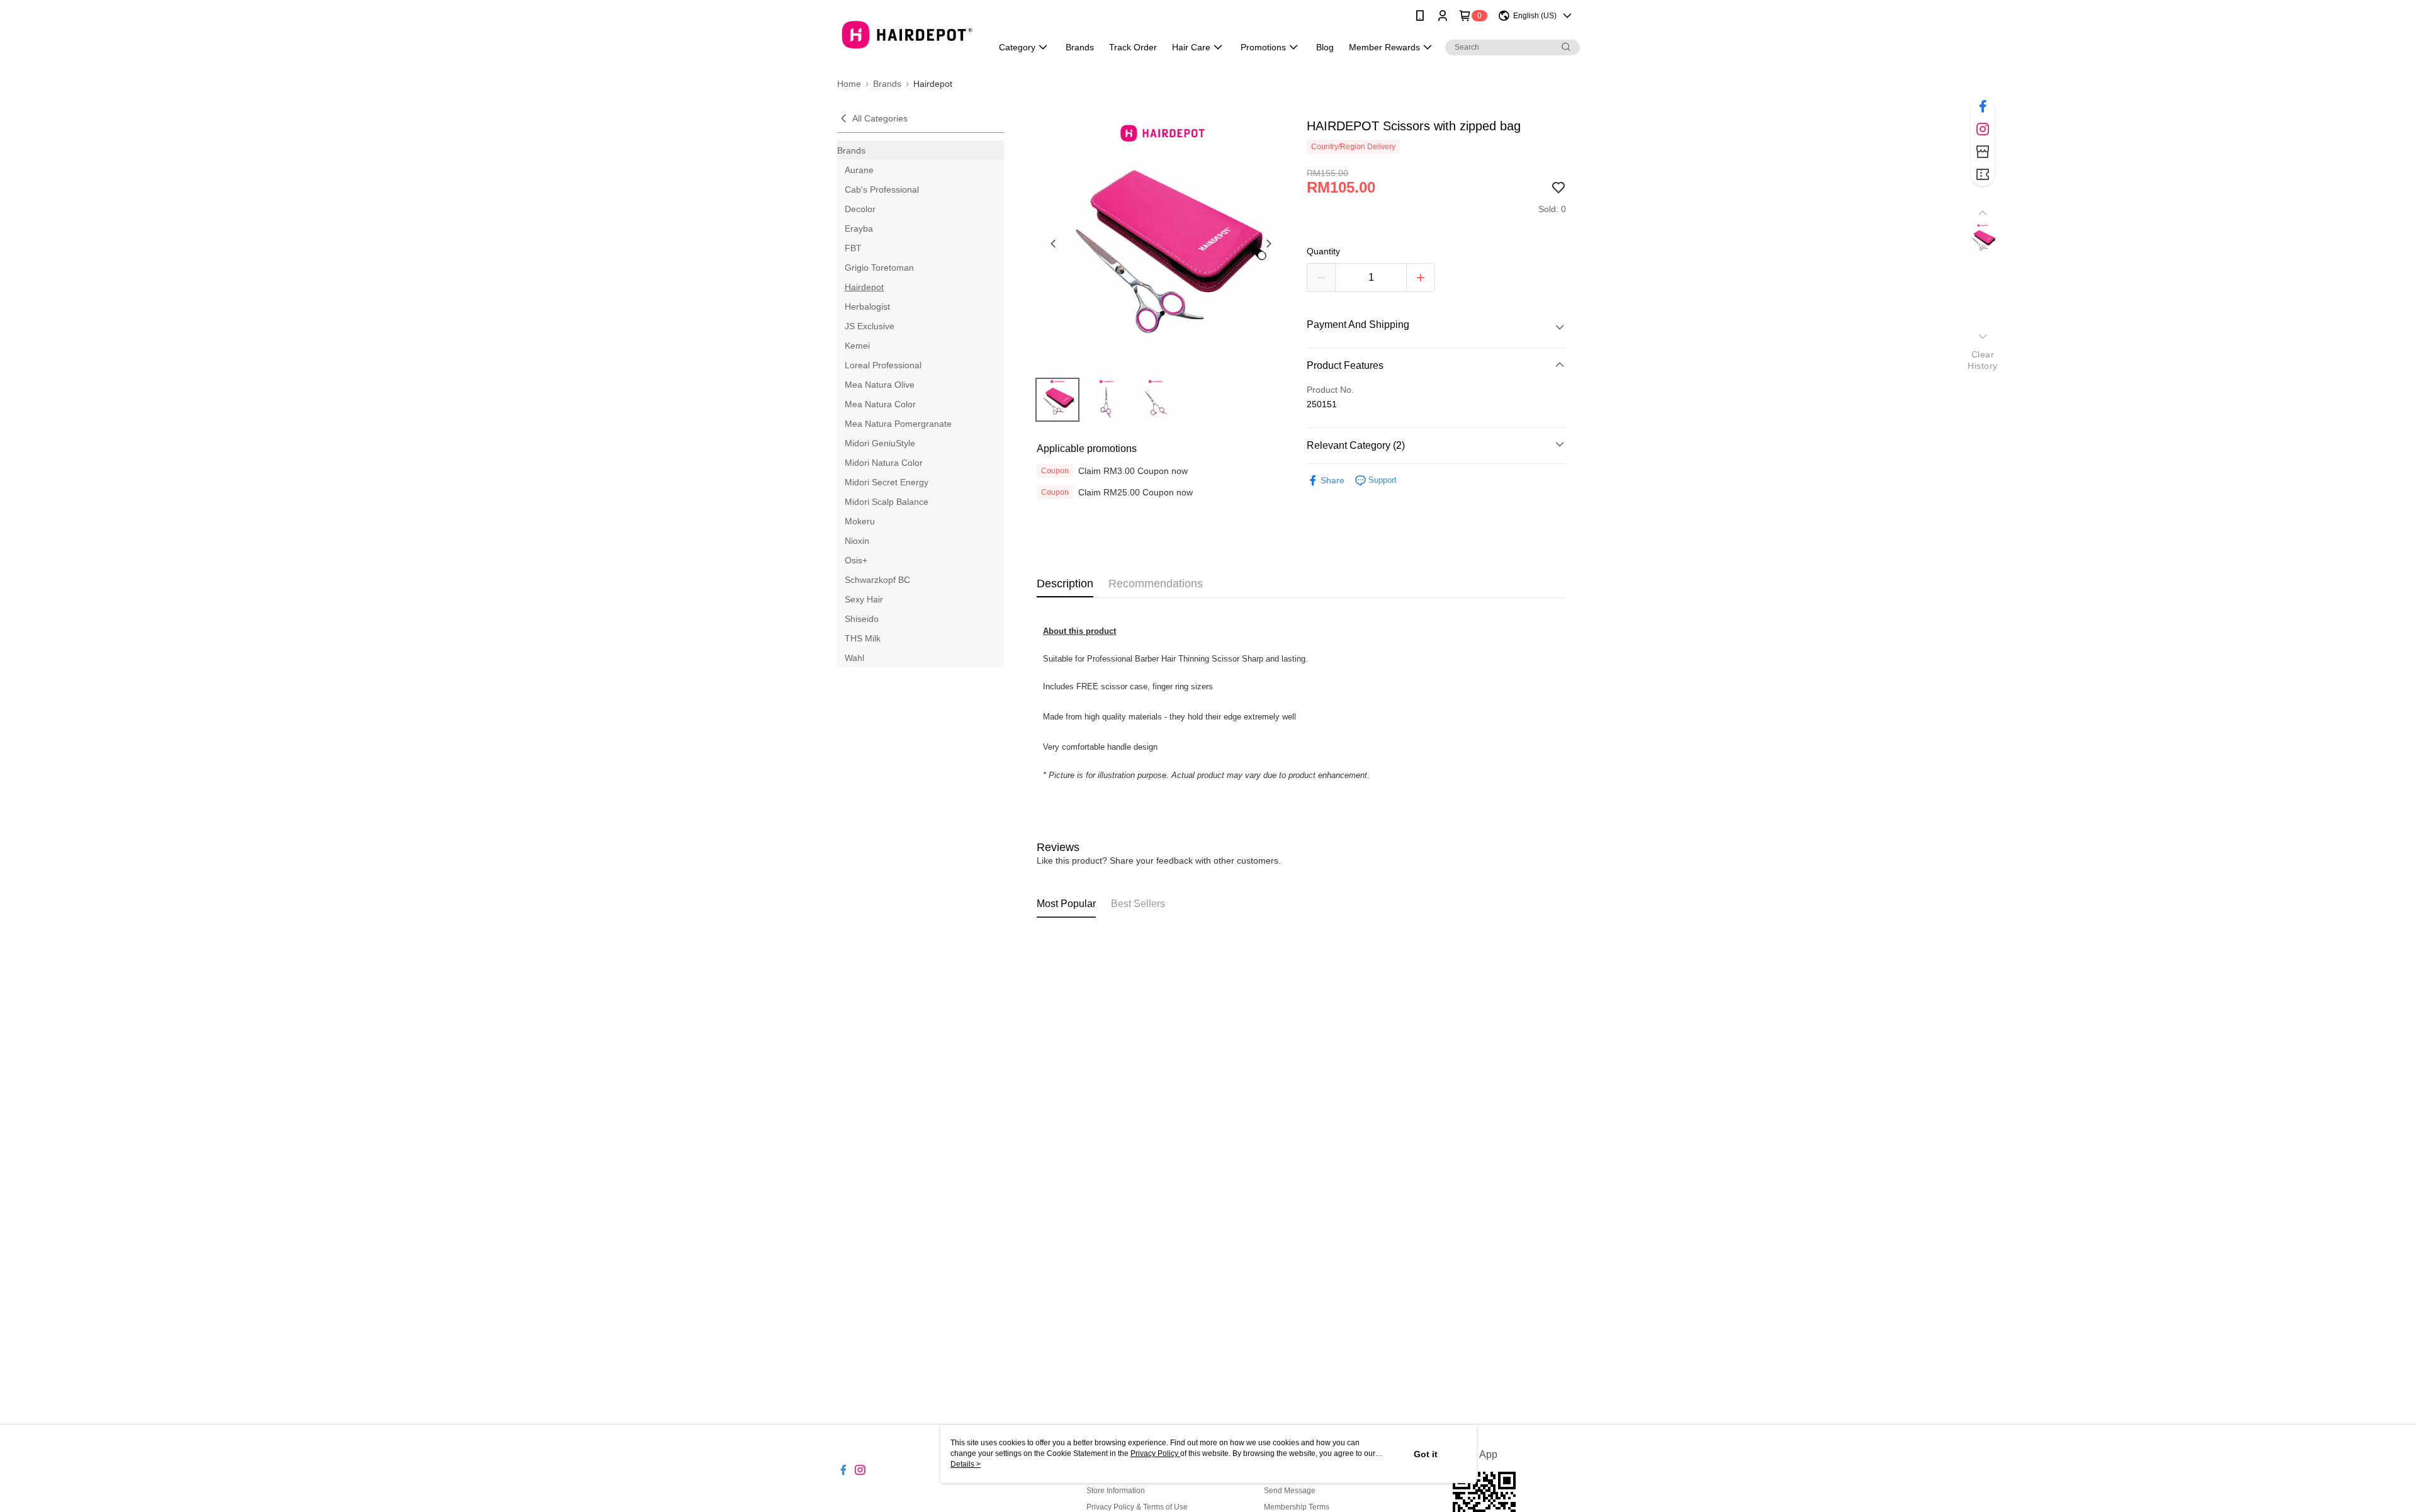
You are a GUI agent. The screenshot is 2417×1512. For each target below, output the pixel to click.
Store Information (1116, 1491)
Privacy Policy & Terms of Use (1137, 1507)
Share (1332, 480)
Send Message (1290, 1491)
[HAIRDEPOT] (907, 33)
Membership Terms (1297, 1507)
